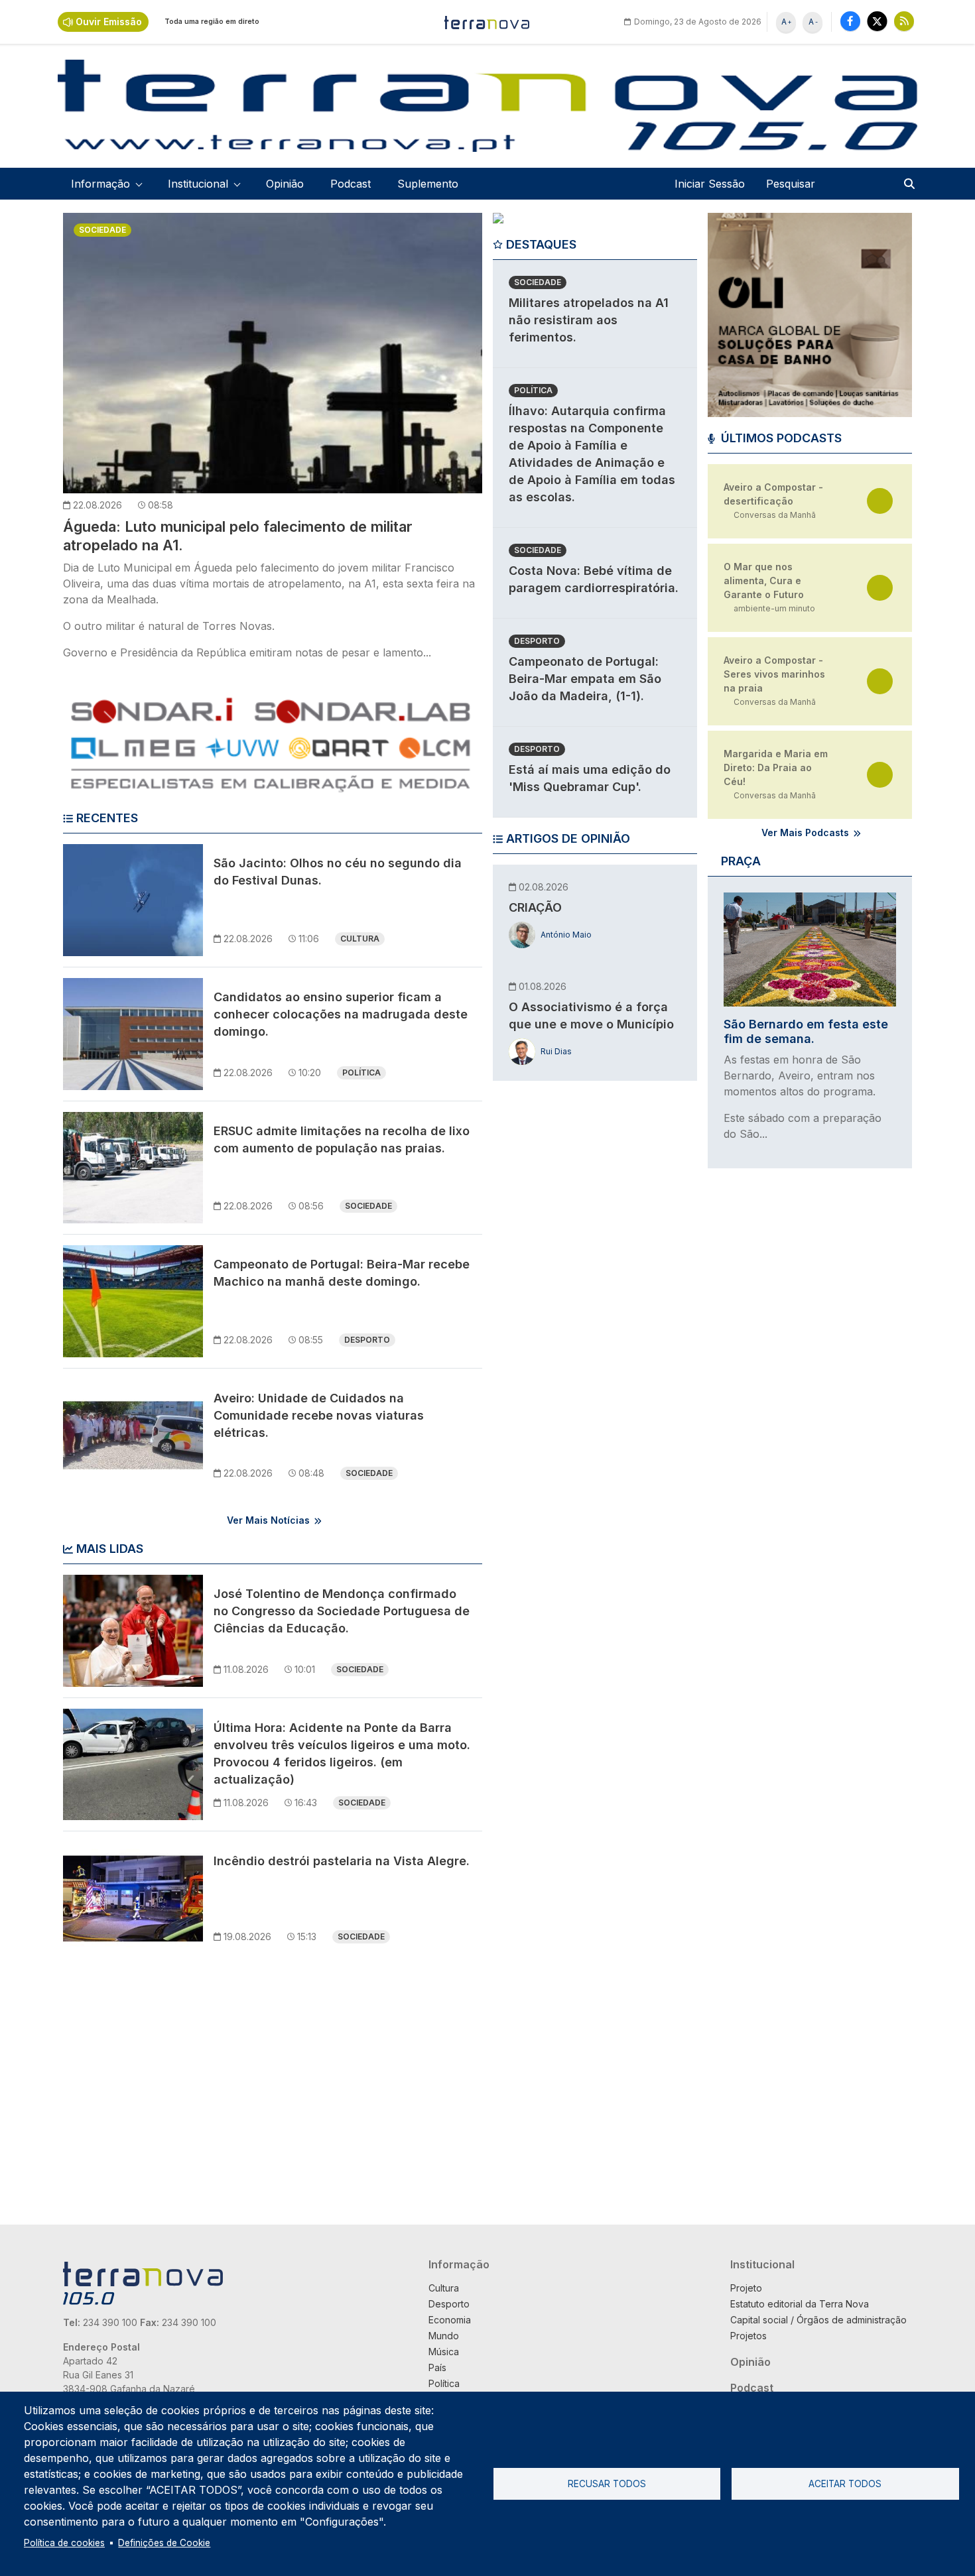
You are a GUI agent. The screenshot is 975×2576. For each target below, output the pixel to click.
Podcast (351, 184)
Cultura (360, 939)
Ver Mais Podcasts (805, 832)
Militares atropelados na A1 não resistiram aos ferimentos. (589, 320)
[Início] (487, 22)
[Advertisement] (592, 1296)
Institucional (762, 2264)
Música (444, 2352)
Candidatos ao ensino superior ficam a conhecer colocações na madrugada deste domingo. (341, 1014)
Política (361, 1073)
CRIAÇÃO (535, 907)
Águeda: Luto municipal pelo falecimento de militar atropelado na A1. (238, 536)
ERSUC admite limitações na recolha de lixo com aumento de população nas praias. (342, 1139)
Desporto (367, 1340)
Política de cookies (64, 2543)
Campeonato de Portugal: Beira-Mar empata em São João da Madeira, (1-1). (585, 679)
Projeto (746, 2288)
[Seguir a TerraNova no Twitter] (877, 21)
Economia (450, 2320)
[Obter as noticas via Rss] (904, 21)
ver (880, 501)
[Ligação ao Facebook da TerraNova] (850, 21)
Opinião (285, 184)
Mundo (444, 2336)
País (437, 2367)
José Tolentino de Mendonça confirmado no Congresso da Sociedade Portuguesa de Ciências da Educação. (342, 1611)
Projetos (748, 2336)
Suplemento (428, 184)
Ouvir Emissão (109, 22)
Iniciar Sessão (710, 184)
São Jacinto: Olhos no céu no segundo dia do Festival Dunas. (338, 872)
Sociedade (102, 230)
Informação (459, 2264)
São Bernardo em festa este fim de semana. (806, 1031)
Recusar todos (607, 2484)
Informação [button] (100, 184)
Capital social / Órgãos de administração (818, 2320)
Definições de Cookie (164, 2543)
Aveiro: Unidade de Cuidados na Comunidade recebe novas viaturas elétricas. (319, 1415)
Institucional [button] (198, 184)
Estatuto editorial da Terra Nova (800, 2304)
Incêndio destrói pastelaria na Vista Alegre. (342, 1861)
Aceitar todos (845, 2484)
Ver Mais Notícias (268, 1520)
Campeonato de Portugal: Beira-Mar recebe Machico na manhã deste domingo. (342, 1273)
